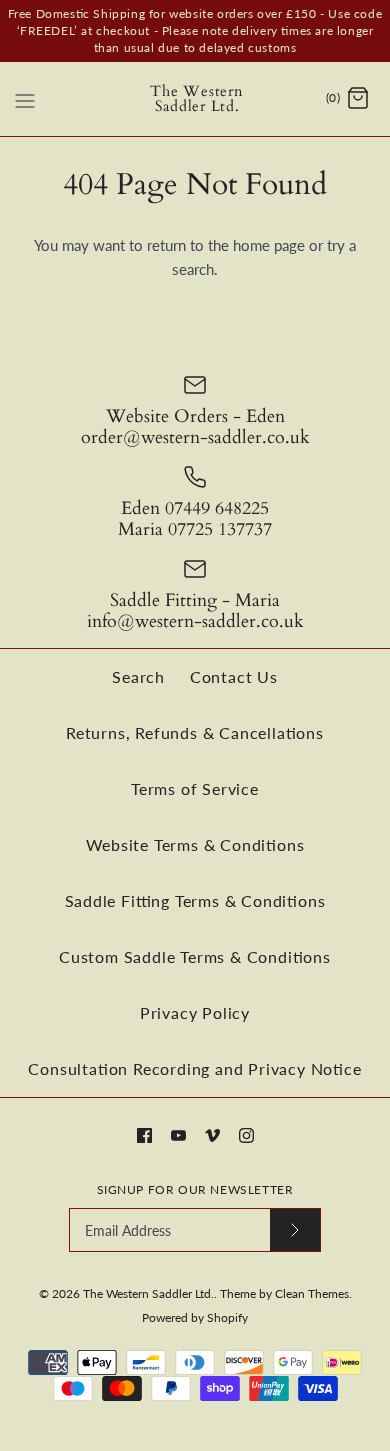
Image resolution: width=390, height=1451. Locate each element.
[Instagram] (246, 1135)
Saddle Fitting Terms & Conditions (195, 900)
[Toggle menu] (25, 98)
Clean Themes (312, 1293)
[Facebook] (144, 1135)
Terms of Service (195, 788)
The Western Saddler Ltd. (148, 1293)
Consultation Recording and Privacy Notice (194, 1068)
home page (269, 245)
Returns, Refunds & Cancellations (195, 732)
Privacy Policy (195, 1012)
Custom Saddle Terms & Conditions (195, 956)
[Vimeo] (212, 1135)
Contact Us (234, 676)
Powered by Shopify (195, 1317)
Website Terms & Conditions (195, 844)
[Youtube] (178, 1135)
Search (138, 676)
